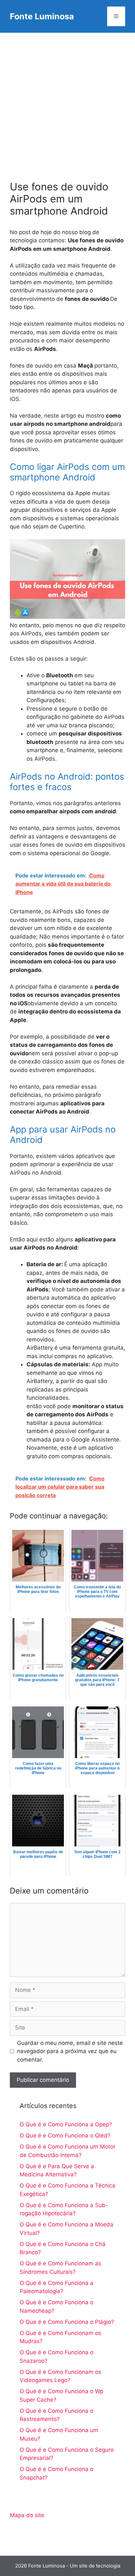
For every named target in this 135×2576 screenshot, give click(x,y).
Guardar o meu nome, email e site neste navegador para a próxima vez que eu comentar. (70, 2051)
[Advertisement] (67, 103)
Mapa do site (27, 2515)
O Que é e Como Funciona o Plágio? (67, 2322)
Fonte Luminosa (42, 16)
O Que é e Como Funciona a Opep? (66, 2124)
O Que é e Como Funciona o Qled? (65, 2135)
